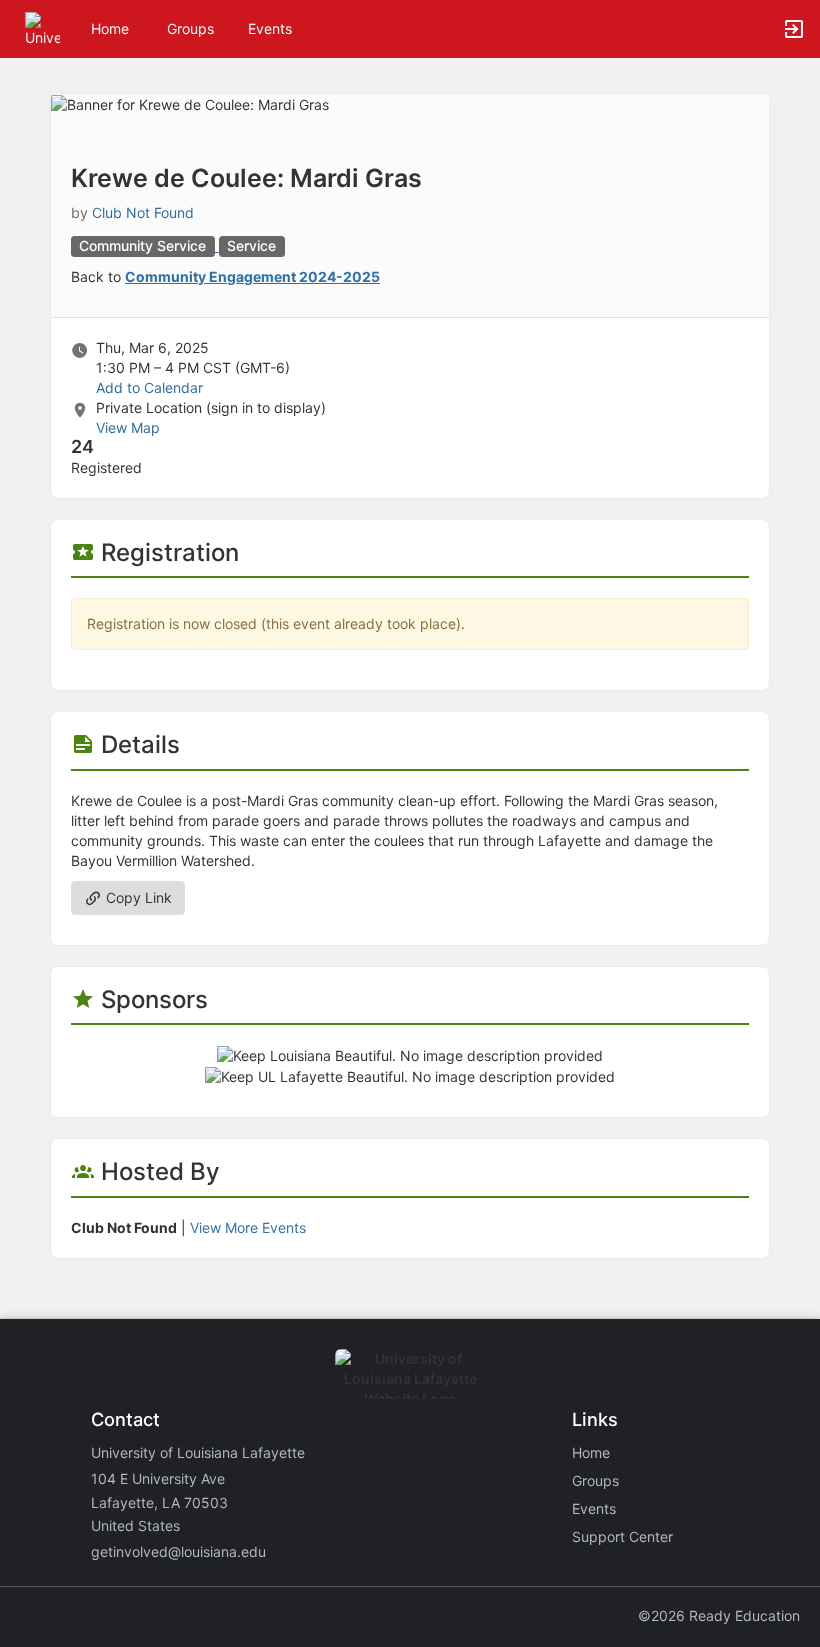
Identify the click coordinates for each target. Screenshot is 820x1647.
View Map (128, 427)
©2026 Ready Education (719, 1615)
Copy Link (137, 897)
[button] (42, 27)
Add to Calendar (149, 387)
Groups (190, 28)
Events (270, 28)
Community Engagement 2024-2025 (252, 276)
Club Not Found (143, 212)
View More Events (248, 1227)
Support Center (622, 1536)
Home (591, 1452)
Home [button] (110, 28)
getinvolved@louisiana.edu (178, 1551)
